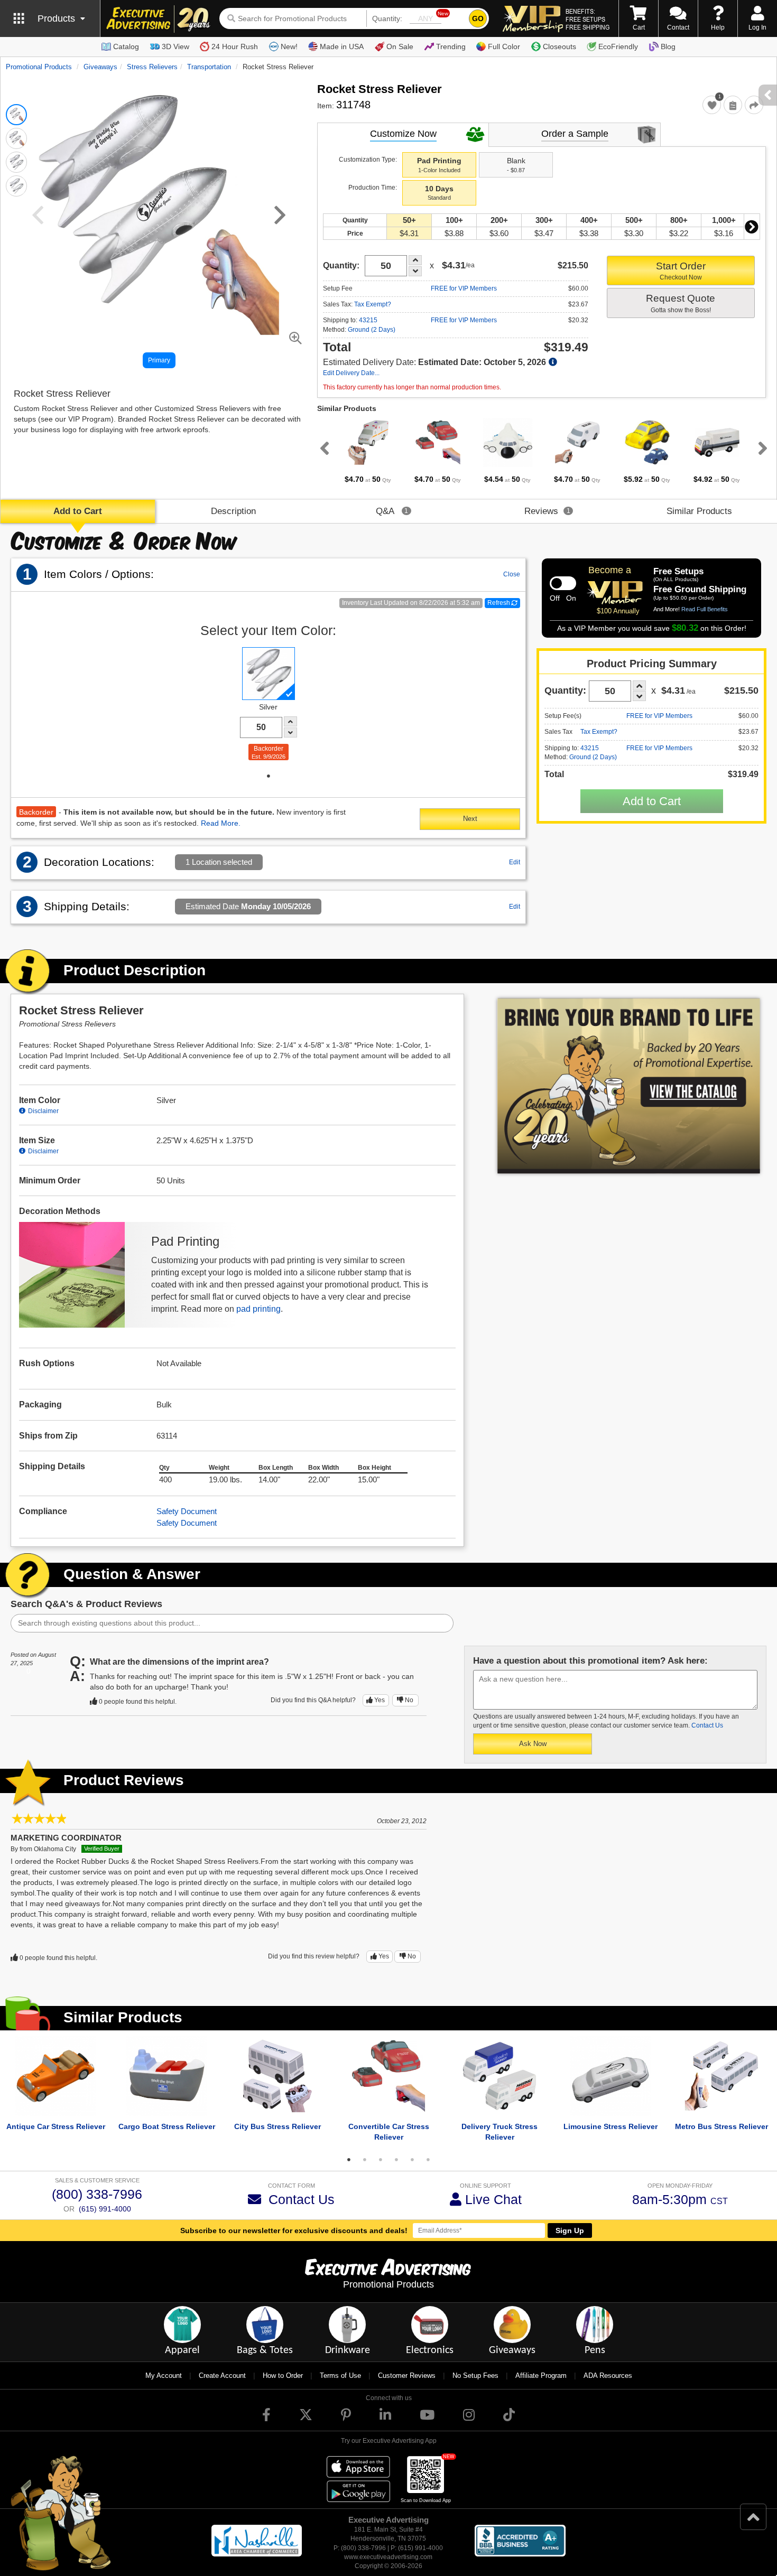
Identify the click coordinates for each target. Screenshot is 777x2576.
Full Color (504, 46)
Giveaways (100, 67)
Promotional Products (39, 67)
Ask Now (533, 1744)
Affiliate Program (541, 2376)
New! (289, 46)
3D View (175, 46)
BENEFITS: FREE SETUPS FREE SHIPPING (588, 19)
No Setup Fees (475, 2376)
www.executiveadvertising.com (388, 2557)
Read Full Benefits (705, 609)
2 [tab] (365, 2160)
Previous (322, 448)
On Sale (400, 46)
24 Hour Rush (235, 46)
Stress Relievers (152, 67)
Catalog (126, 46)
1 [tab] (269, 776)
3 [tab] (381, 2160)
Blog (668, 46)
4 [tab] (396, 2160)
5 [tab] (412, 2160)
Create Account (222, 2376)
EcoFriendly (618, 46)
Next (752, 227)
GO (478, 18)
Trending (451, 46)
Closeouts (559, 46)
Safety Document (187, 1511)
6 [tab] (428, 2160)
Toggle (563, 583)
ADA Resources (608, 2376)
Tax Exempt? (373, 304)
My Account (164, 2376)
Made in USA (342, 46)
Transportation (209, 67)
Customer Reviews (407, 2376)
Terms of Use (340, 2376)
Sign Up (570, 2230)
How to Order (283, 2376)
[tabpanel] (368, 451)
